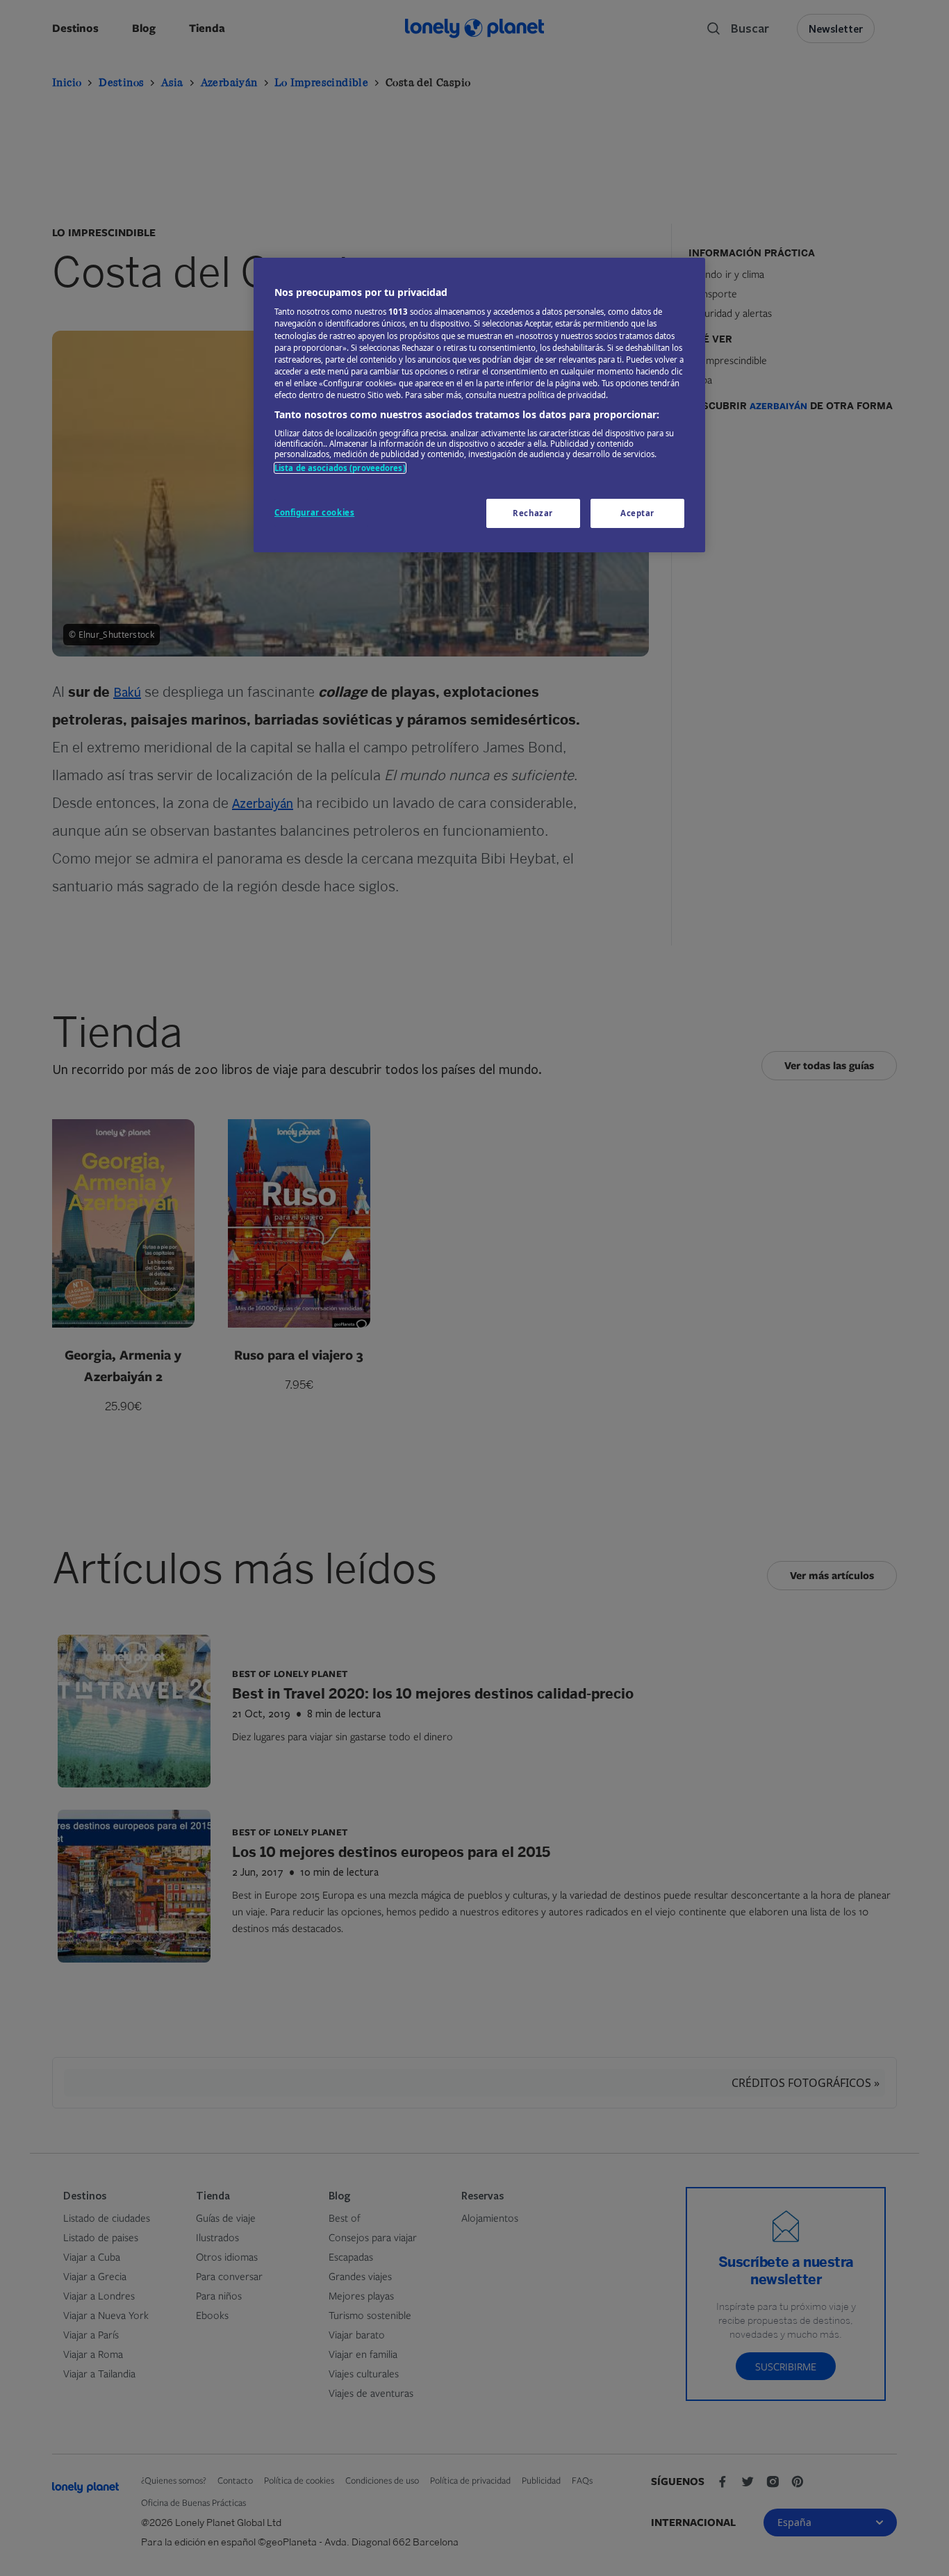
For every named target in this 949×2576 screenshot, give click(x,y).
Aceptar (637, 513)
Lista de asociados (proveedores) (340, 468)
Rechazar (533, 513)
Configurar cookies (314, 512)
